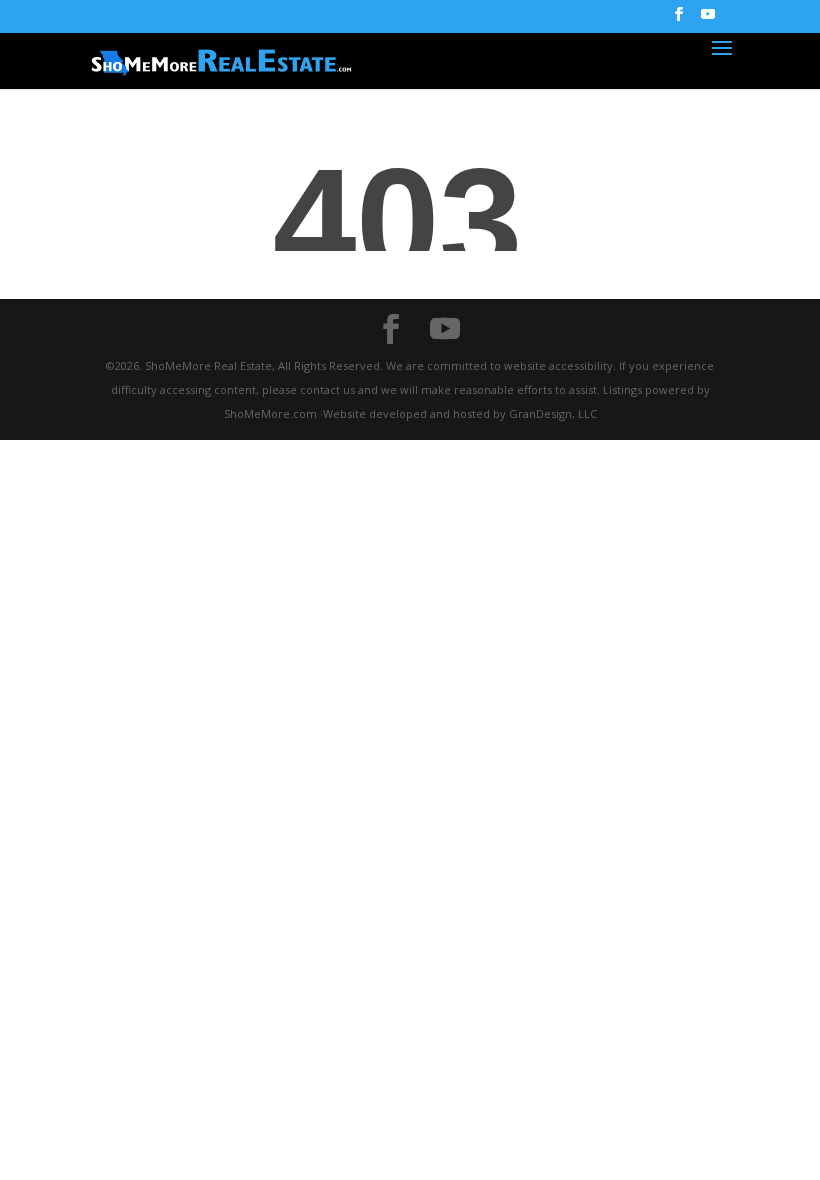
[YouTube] (708, 20)
